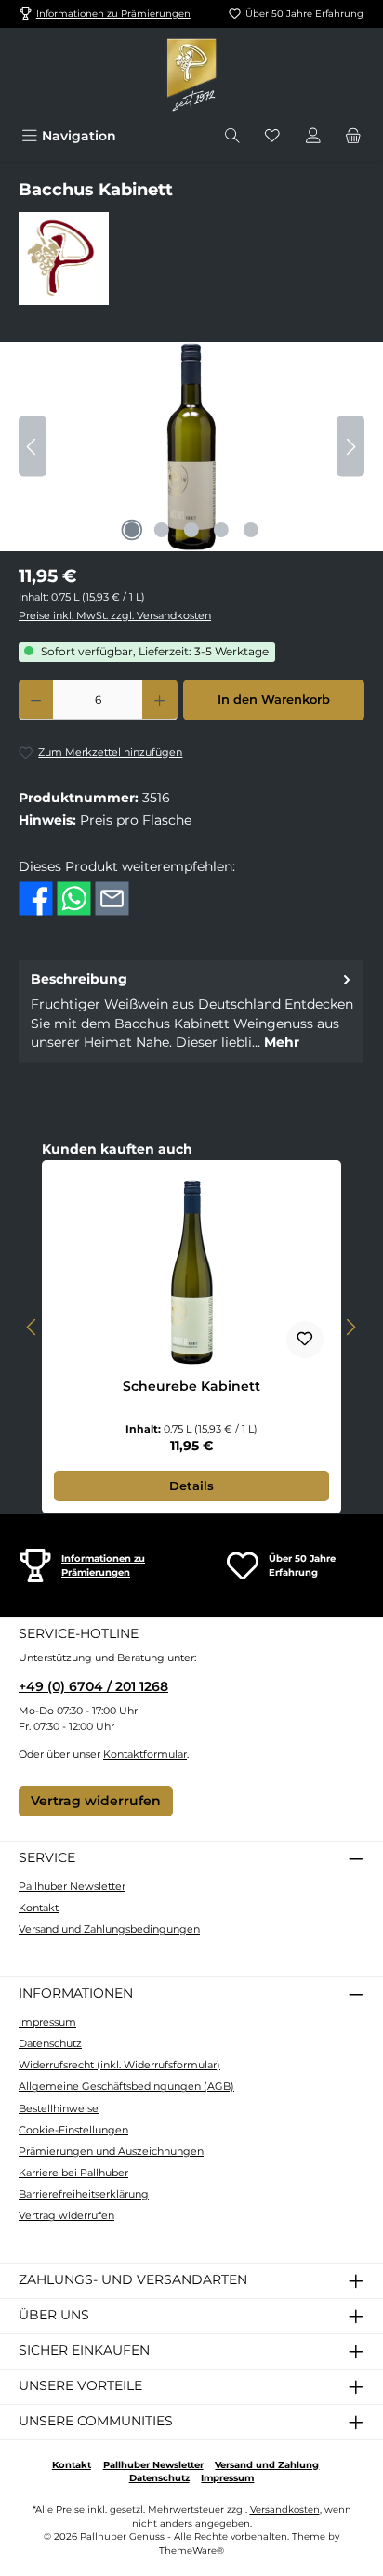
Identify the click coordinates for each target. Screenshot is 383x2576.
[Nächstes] (350, 447)
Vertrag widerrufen (96, 1801)
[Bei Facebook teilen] (36, 898)
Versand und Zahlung (267, 2465)
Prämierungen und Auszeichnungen (111, 2151)
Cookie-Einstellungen (73, 2130)
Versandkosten (285, 2510)
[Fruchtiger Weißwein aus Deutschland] (191, 447)
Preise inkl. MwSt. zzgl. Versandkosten (115, 615)
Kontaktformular (145, 1754)
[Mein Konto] (313, 136)
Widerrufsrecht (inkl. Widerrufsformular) (119, 2065)
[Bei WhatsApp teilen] (74, 898)
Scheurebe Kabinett (191, 1387)
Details (191, 1486)
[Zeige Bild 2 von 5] (162, 530)
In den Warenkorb (274, 700)
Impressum (47, 2022)
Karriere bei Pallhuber (73, 2173)
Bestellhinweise (59, 2108)
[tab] (191, 1011)
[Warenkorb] (353, 136)
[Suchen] (232, 136)
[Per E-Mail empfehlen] (112, 898)
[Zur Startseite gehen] (191, 74)
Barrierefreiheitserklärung (84, 2194)
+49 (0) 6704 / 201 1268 (93, 1686)
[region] (191, 447)
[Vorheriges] (33, 447)
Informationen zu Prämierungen (113, 13)
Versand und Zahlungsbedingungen (109, 1929)
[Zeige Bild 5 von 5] (251, 530)
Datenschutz (50, 2043)
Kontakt (39, 1908)
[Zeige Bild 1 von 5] (132, 530)
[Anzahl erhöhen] (159, 700)
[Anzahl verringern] (36, 700)
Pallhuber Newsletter (72, 1886)
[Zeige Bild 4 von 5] (221, 530)
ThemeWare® (191, 2550)
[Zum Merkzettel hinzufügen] (305, 1340)
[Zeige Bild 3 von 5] (191, 530)
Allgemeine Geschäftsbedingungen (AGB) (126, 2086)
